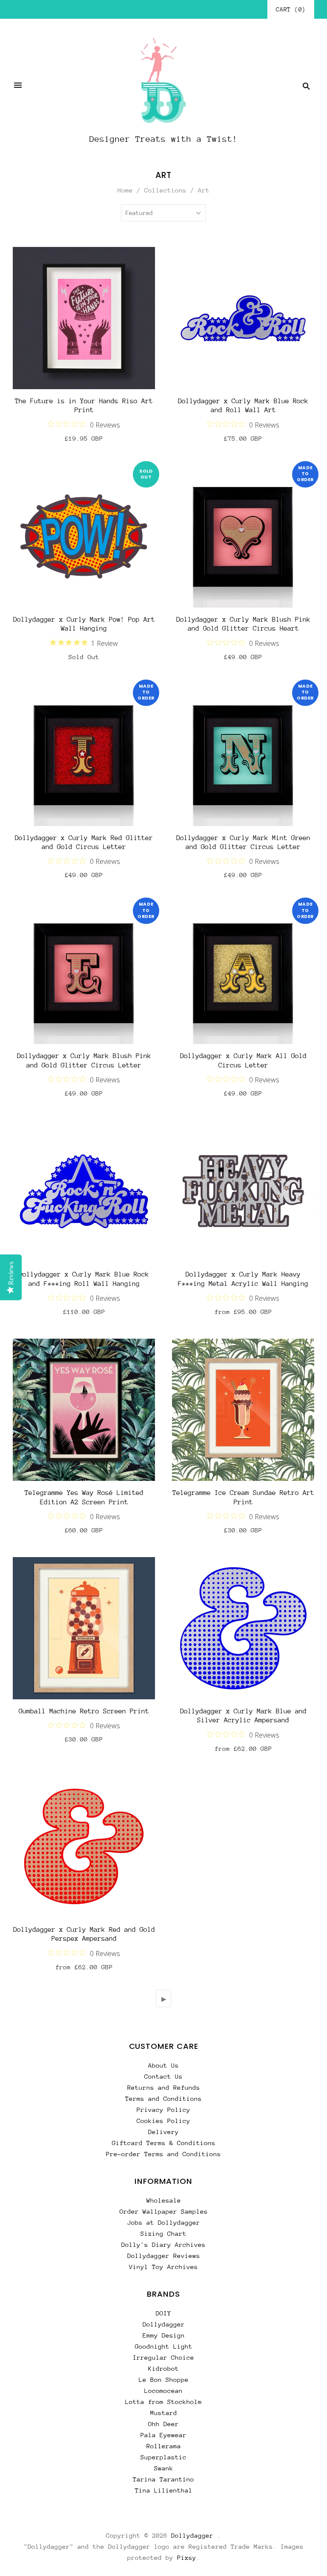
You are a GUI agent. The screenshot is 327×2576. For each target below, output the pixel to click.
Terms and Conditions (163, 2098)
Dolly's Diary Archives (163, 2245)
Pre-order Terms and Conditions (163, 2154)
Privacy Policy (163, 2110)
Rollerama (164, 2446)
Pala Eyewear (163, 2435)
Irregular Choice (163, 2357)
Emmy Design (164, 2335)
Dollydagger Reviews (164, 2256)
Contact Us (163, 2076)
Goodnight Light (164, 2346)
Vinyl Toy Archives (163, 2267)
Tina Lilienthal (164, 2490)
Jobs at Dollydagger (164, 2222)
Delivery (163, 2132)
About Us (163, 2065)
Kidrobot (163, 2368)
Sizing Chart (163, 2233)
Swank (164, 2468)
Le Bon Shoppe (164, 2380)
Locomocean (163, 2391)
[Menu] (18, 86)
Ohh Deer (163, 2424)
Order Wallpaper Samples (164, 2211)
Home (125, 190)
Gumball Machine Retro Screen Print (84, 1711)
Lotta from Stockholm (163, 2402)
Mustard (164, 2413)
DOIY (163, 2313)
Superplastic (163, 2457)
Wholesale (164, 2200)
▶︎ (164, 1999)
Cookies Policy (163, 2121)
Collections (165, 190)
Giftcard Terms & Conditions (164, 2143)
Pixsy (187, 2557)
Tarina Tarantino (163, 2479)
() (291, 9)
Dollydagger (164, 2324)
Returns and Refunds (164, 2087)
